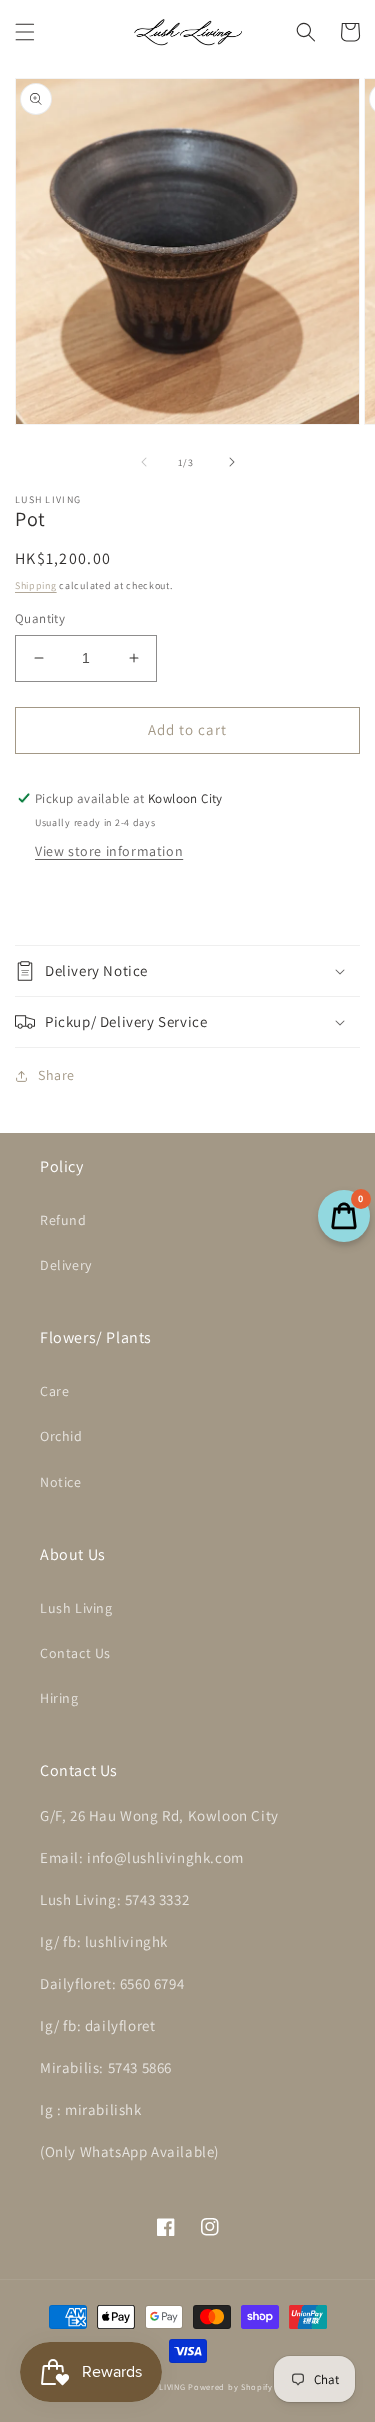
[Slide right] (232, 462)
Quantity (40, 618)
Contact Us (75, 1653)
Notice (61, 1482)
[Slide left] (144, 462)
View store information (109, 851)
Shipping (36, 585)
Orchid (61, 1436)
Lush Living (76, 1608)
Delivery (66, 1265)
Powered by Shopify (230, 2386)
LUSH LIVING (161, 2386)
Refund (63, 1220)
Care (54, 1391)
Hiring (59, 1698)
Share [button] (56, 1075)
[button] (25, 32)
